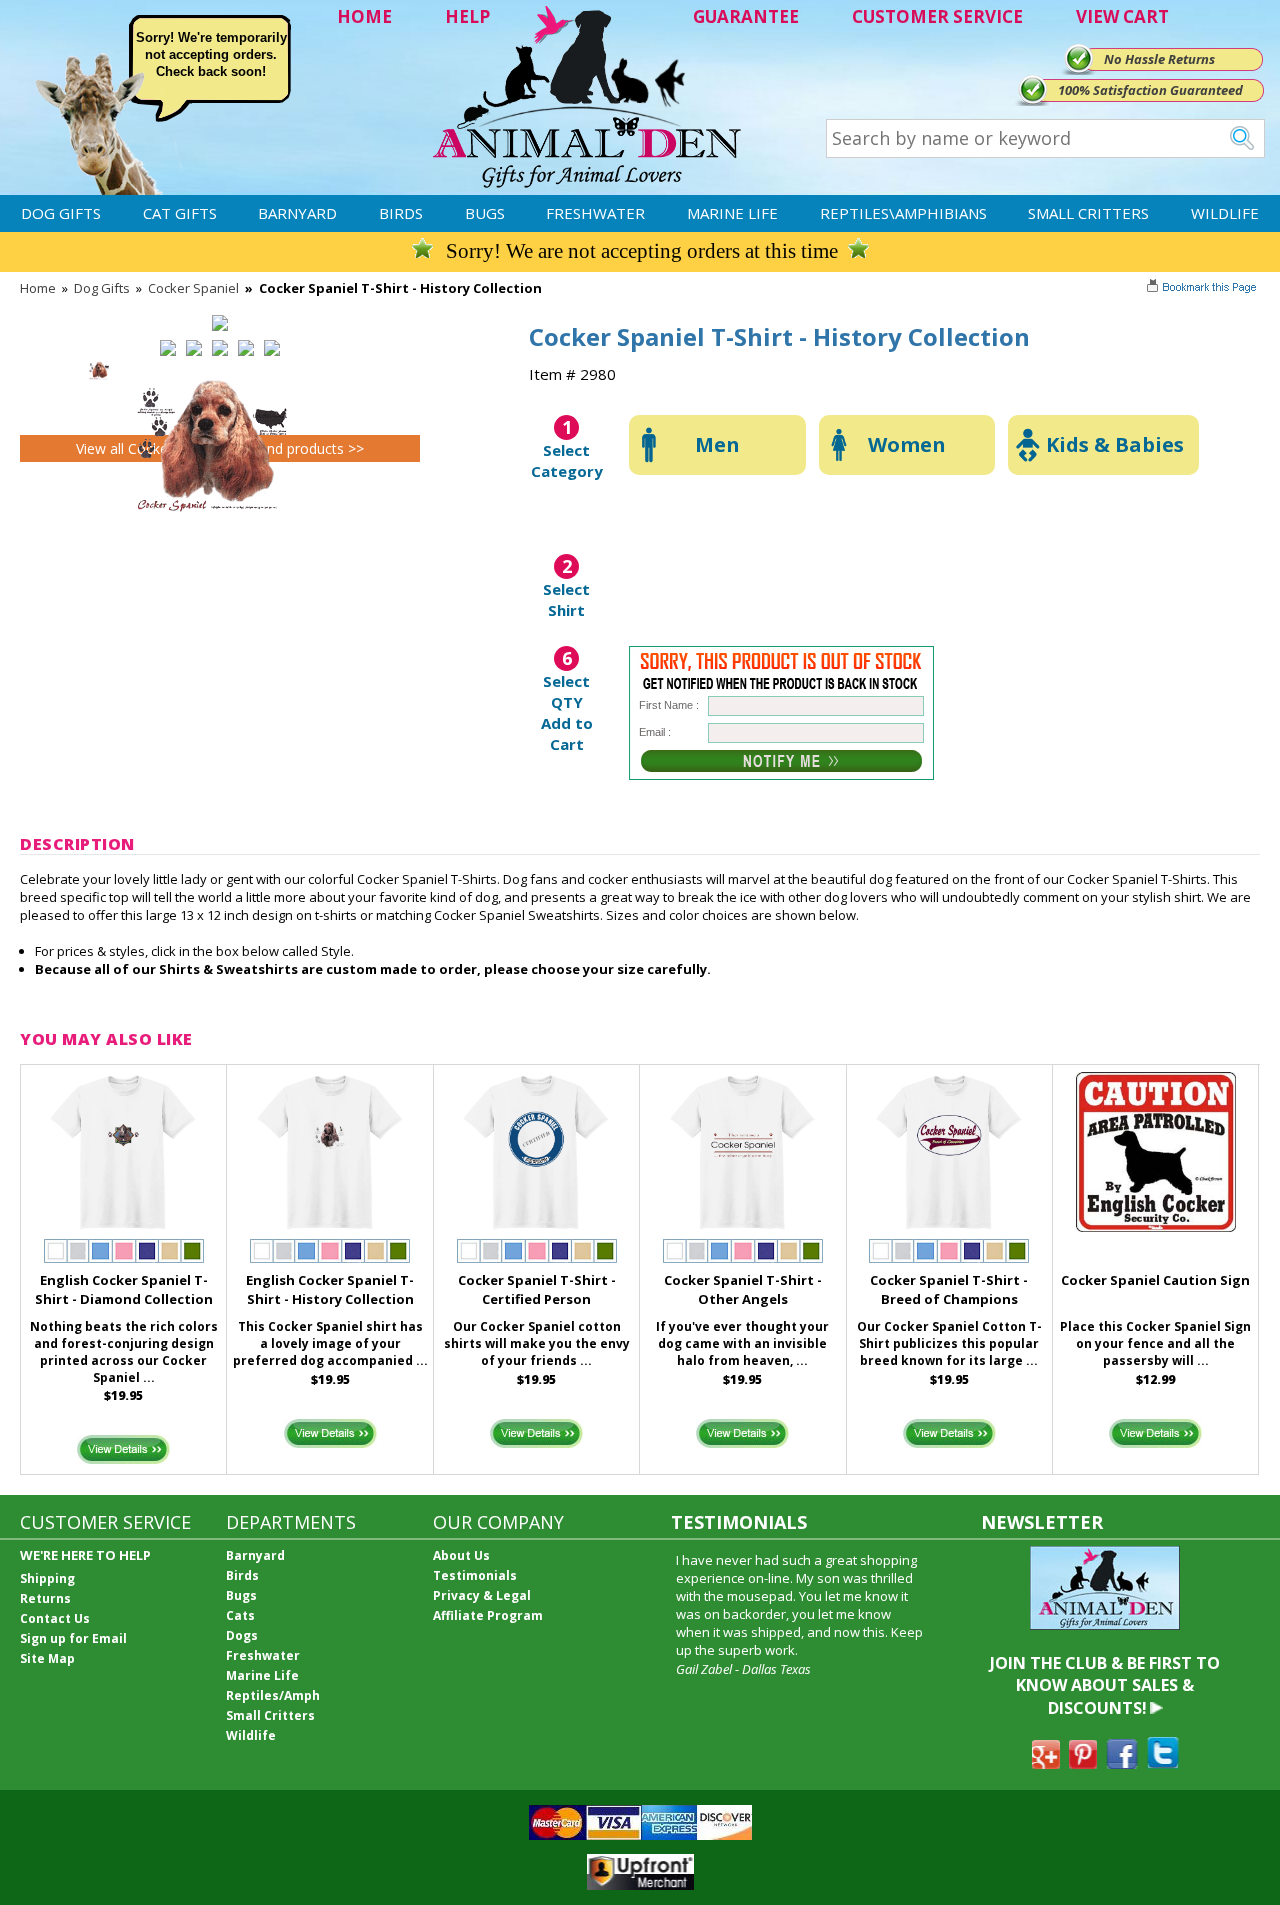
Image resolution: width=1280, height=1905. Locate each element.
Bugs (485, 213)
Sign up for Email (73, 1638)
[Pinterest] (1083, 1763)
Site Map (47, 1658)
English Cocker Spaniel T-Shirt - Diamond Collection (124, 1289)
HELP (467, 16)
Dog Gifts (61, 213)
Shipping (47, 1578)
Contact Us (55, 1618)
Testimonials (475, 1575)
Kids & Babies (1115, 444)
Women (907, 444)
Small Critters (1088, 213)
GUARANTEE (746, 16)
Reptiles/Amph (273, 1695)
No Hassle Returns (1159, 59)
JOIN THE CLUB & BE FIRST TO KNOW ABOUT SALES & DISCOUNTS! (1105, 1685)
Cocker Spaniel (193, 288)
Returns (45, 1598)
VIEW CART (1122, 16)
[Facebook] (1122, 1763)
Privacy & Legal (482, 1595)
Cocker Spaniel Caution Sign (1155, 1280)
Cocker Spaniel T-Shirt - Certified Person (537, 1289)
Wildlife (1225, 213)
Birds (401, 213)
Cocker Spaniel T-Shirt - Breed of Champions (949, 1289)
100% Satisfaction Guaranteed (1150, 90)
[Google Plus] (1046, 1763)
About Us (461, 1555)
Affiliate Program (488, 1615)
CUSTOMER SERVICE (937, 16)
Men (717, 444)
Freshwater (595, 213)
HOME (364, 16)
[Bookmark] (1203, 289)
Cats (240, 1615)
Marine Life (732, 213)
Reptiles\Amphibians (903, 213)
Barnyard (297, 213)
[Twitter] (1163, 1763)
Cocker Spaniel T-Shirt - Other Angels (743, 1289)
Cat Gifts (180, 213)
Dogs (242, 1635)
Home (38, 288)
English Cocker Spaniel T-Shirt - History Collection (330, 1289)
